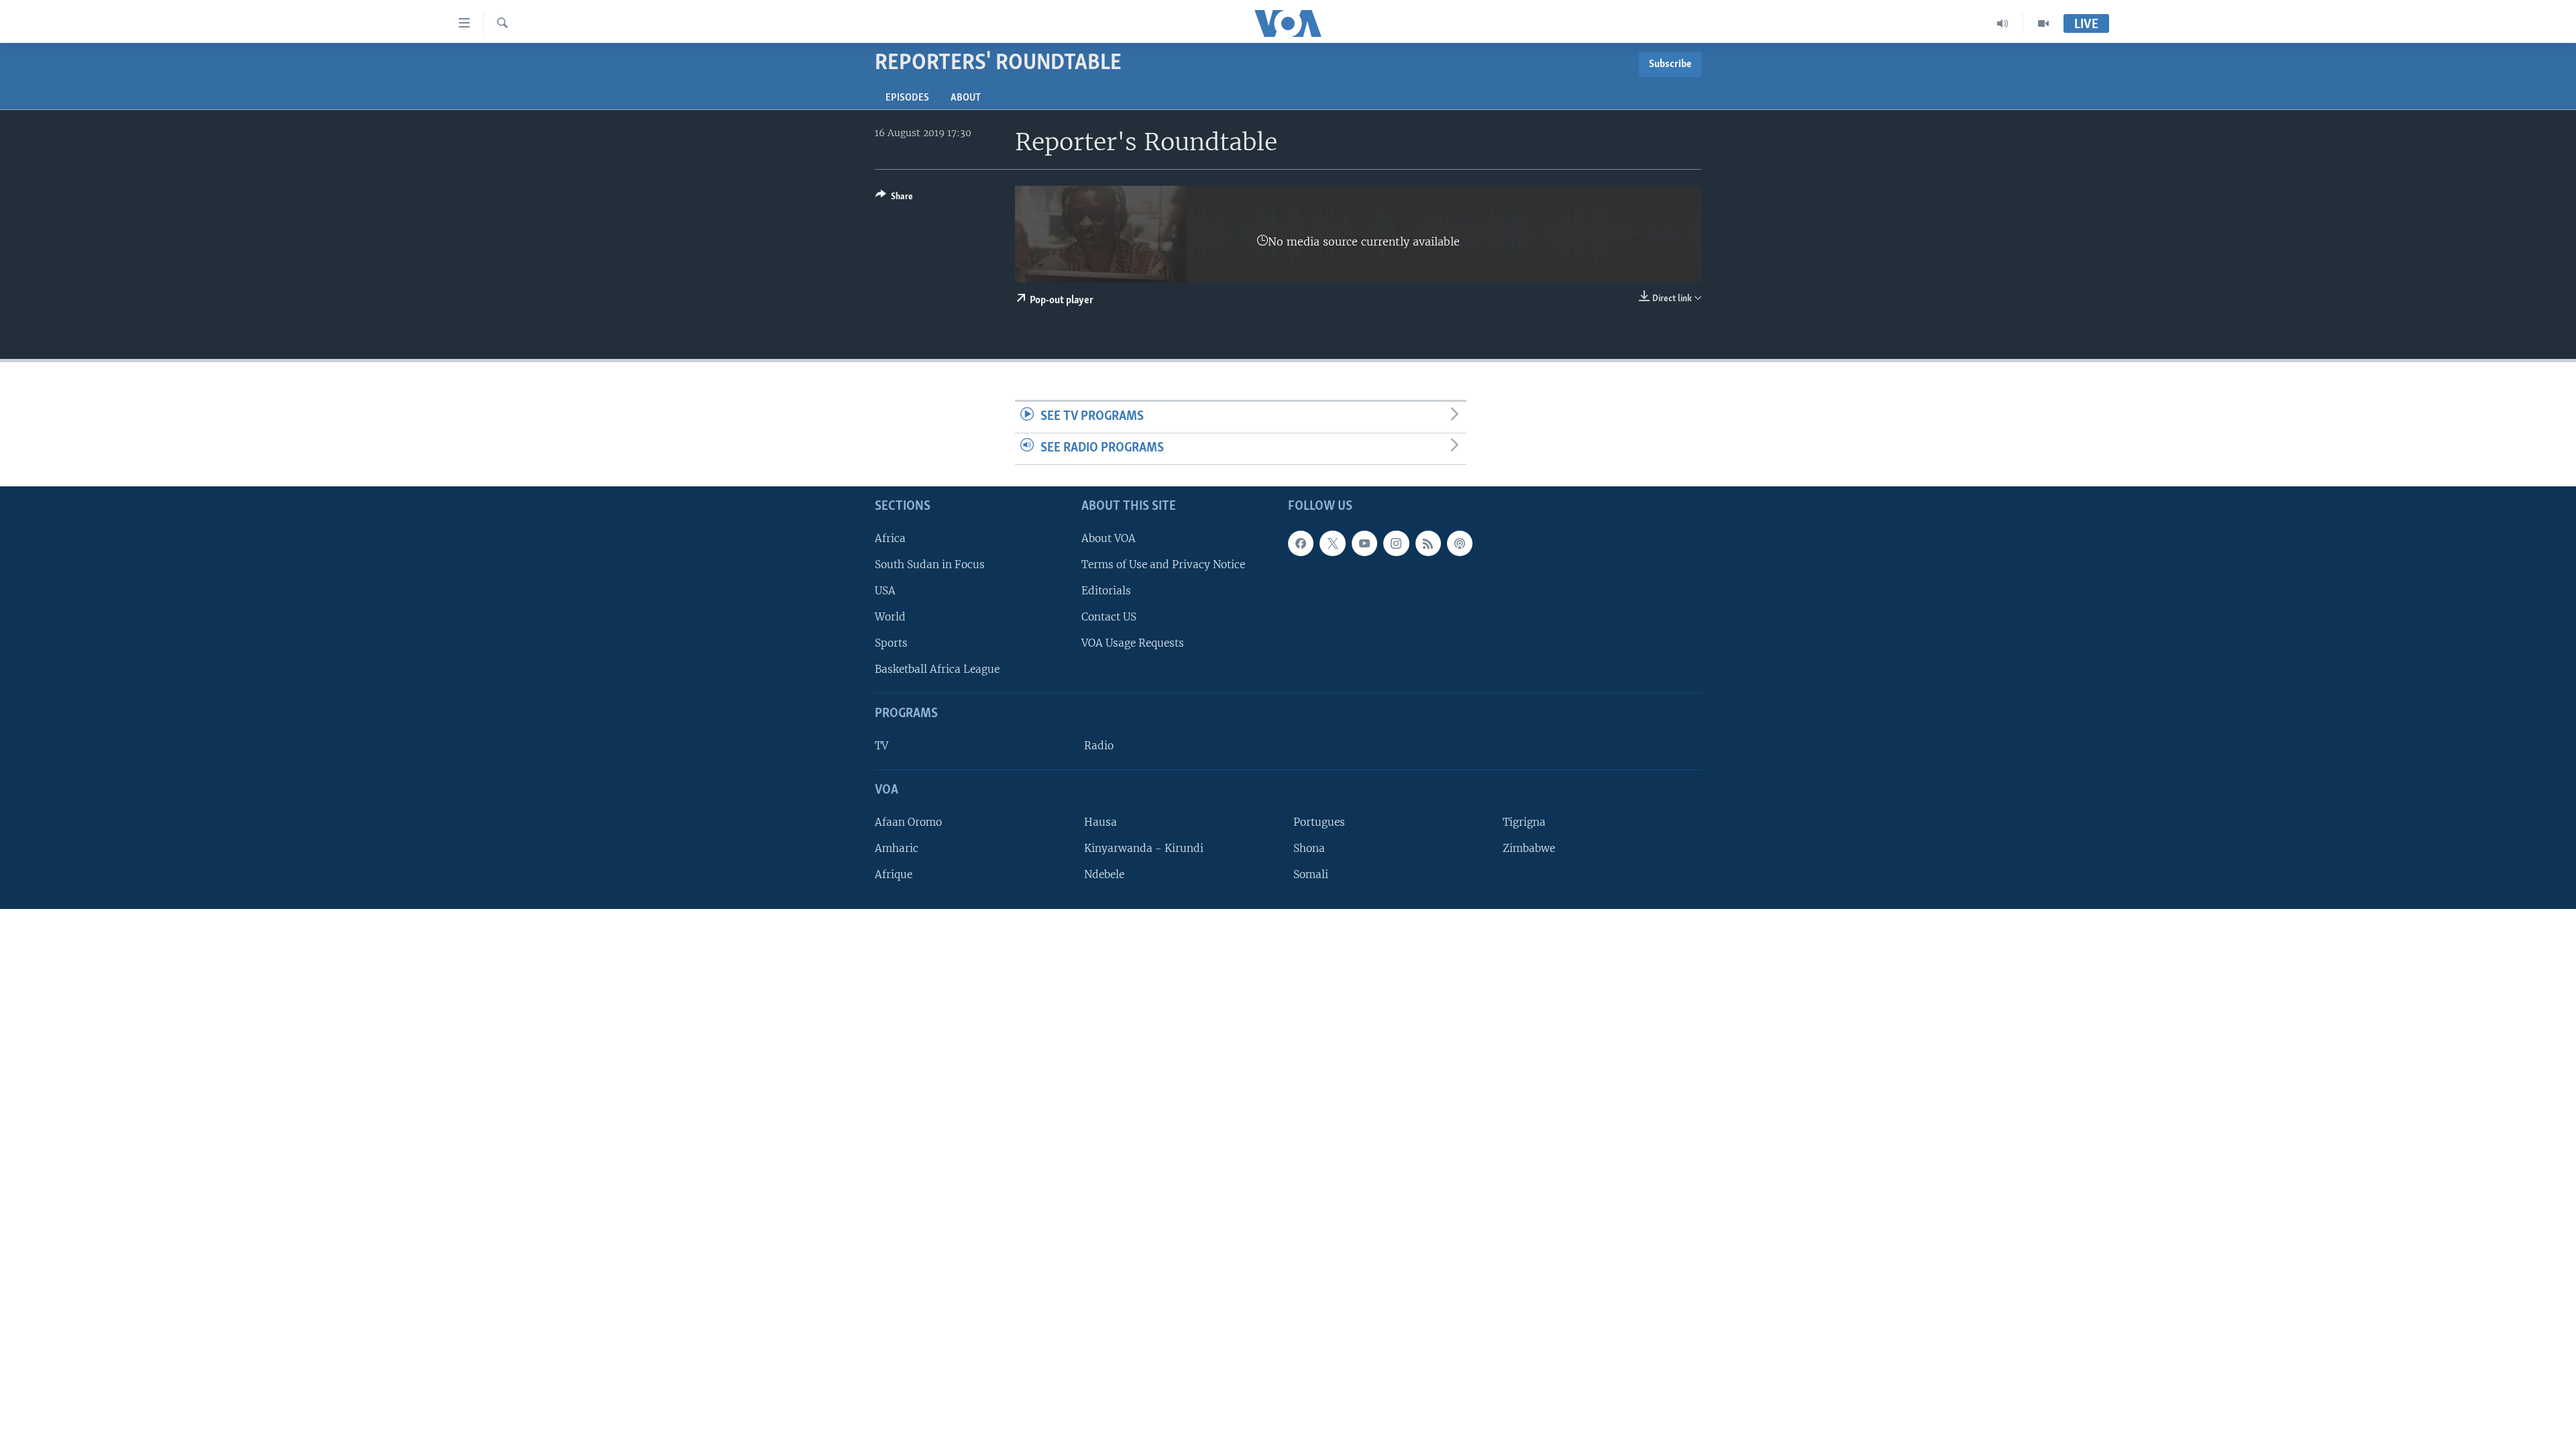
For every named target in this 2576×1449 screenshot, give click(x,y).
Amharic (897, 848)
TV (881, 746)
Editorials (1106, 590)
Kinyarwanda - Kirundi (1144, 848)
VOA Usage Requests (1133, 643)
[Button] (894, 199)
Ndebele (1104, 874)
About (966, 98)
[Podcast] (1460, 543)
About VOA (1109, 538)
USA (885, 590)
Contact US (1109, 617)
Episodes (907, 98)
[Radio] (2003, 23)
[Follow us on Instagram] (1396, 543)
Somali (1311, 874)
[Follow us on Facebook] (1301, 543)
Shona (1309, 848)
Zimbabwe (1529, 848)
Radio (1099, 746)
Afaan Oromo (908, 821)
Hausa (1101, 821)
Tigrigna (1524, 821)
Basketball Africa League (937, 669)
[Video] (2043, 23)
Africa (890, 538)
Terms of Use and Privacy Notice (1163, 564)
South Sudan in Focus (930, 564)
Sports (891, 643)
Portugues (1319, 821)
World (890, 617)
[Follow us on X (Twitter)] (1332, 543)
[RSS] (1428, 543)
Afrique (894, 874)
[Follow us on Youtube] (1364, 543)
